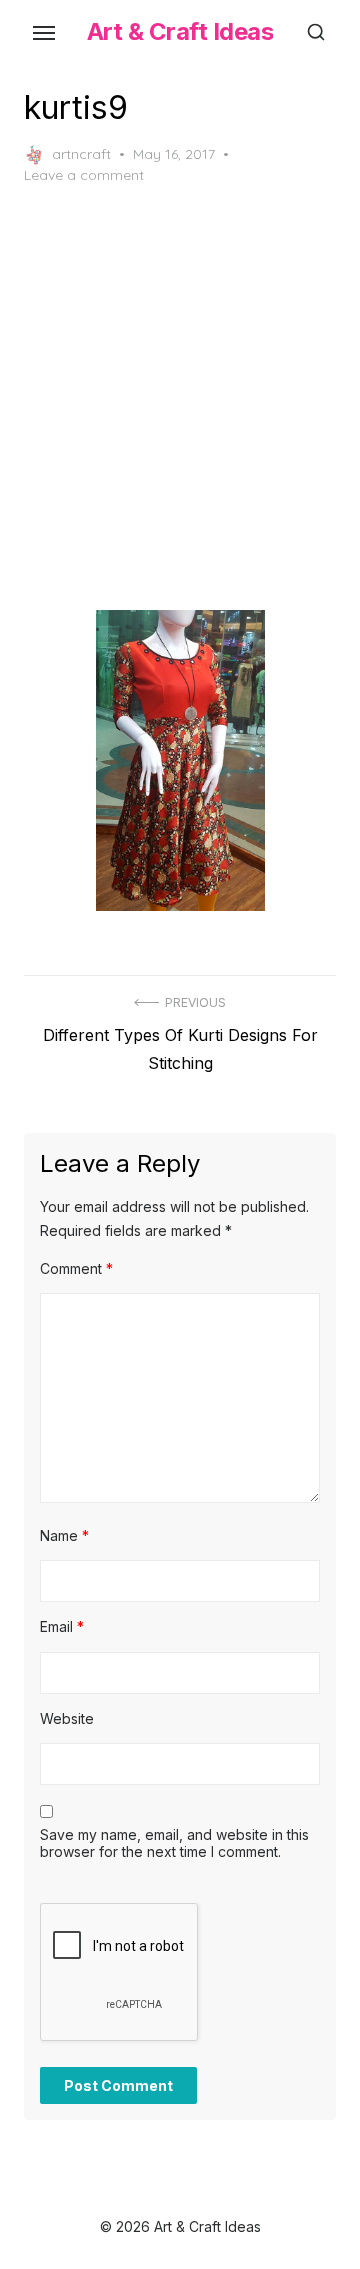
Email (62, 1626)
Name (64, 1535)
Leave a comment (84, 175)
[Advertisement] (180, 398)
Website (67, 1718)
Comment (76, 1268)
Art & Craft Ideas (180, 31)
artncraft (81, 154)
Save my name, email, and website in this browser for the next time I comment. (174, 1843)
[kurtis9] (180, 760)
